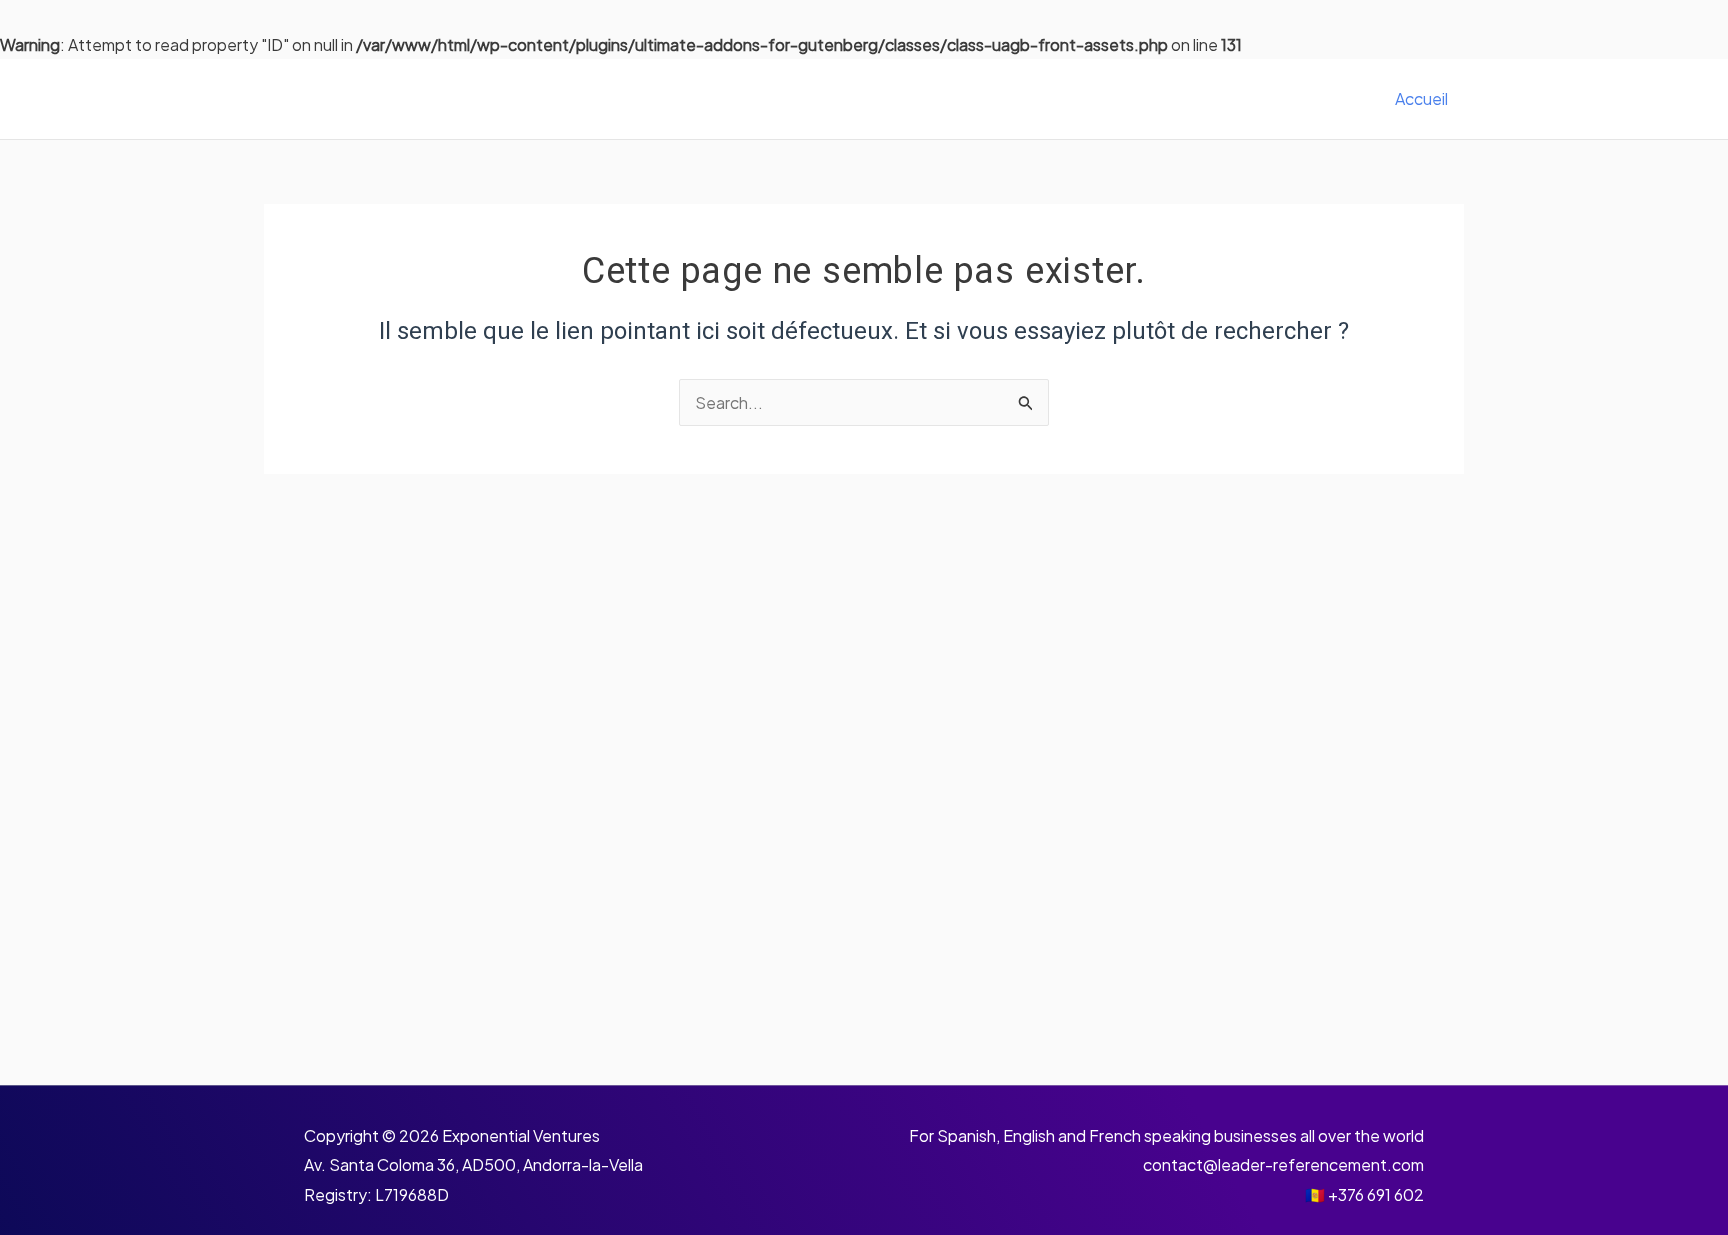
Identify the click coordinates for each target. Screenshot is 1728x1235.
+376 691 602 (1376, 1194)
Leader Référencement (439, 99)
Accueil (1421, 98)
